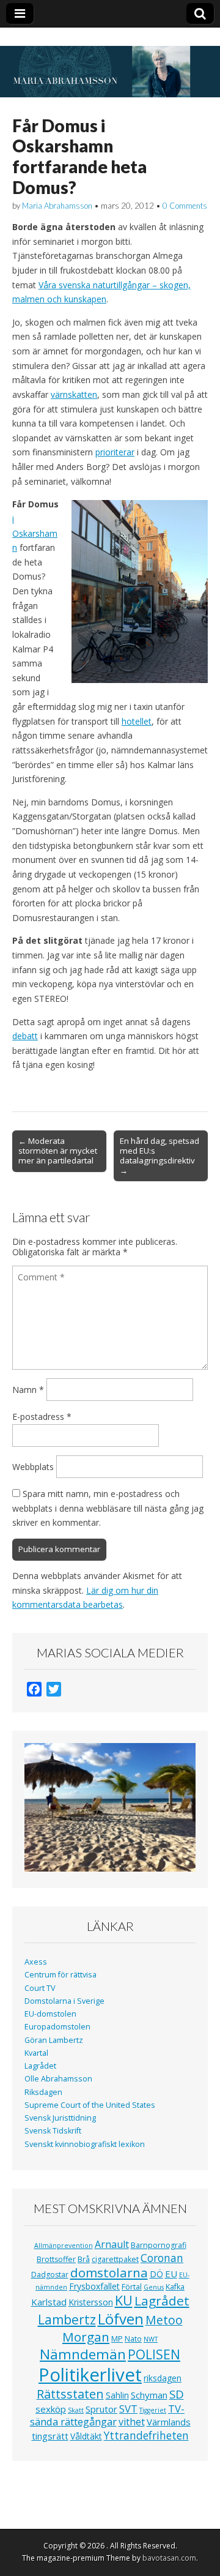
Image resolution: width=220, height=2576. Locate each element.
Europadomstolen (57, 2027)
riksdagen (163, 2378)
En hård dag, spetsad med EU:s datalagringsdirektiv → (159, 1155)
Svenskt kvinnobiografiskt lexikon (85, 2144)
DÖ (156, 2274)
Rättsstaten (70, 2394)
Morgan (86, 2337)
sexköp (51, 2409)
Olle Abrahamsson (58, 2079)
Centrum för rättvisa (61, 1975)
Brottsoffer (56, 2259)
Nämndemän (83, 2354)
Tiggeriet (153, 2410)
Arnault (112, 2244)
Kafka (175, 2287)
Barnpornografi (159, 2245)
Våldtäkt (86, 2436)
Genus (154, 2287)
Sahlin (117, 2395)
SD (177, 2394)
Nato (133, 2339)
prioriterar (115, 452)
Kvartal (36, 2053)
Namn (28, 1390)
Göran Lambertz (54, 2040)
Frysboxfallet (94, 2286)
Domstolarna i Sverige (64, 2001)
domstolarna (109, 2272)
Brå (84, 2259)
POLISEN (154, 2354)
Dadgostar (50, 2275)
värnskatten (74, 394)
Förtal (132, 2287)
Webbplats (33, 1467)
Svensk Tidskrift (53, 2131)
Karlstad (49, 2302)
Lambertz (67, 2320)
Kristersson (91, 2302)
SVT (128, 2409)
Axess (36, 1962)
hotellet (137, 721)
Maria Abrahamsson (57, 206)
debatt (25, 1036)
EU (171, 2274)
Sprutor (101, 2409)
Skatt (76, 2410)
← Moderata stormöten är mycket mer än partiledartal (58, 1151)
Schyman (149, 2395)
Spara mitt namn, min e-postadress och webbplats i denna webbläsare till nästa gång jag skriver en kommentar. (108, 1508)
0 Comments (185, 206)
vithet (132, 2422)
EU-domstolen (50, 2014)
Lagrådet (40, 2066)
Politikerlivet (90, 2375)
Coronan (162, 2258)
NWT (151, 2339)
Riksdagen (43, 2092)
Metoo (164, 2320)
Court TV (40, 1988)
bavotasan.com (169, 2558)
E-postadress (42, 1417)
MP (117, 2339)
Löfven (121, 2319)
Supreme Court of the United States (90, 2105)
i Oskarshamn (35, 533)
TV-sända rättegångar (108, 2415)
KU (124, 2300)
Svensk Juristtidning (60, 2118)
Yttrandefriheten (146, 2435)
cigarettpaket (115, 2259)
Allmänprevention (64, 2246)
